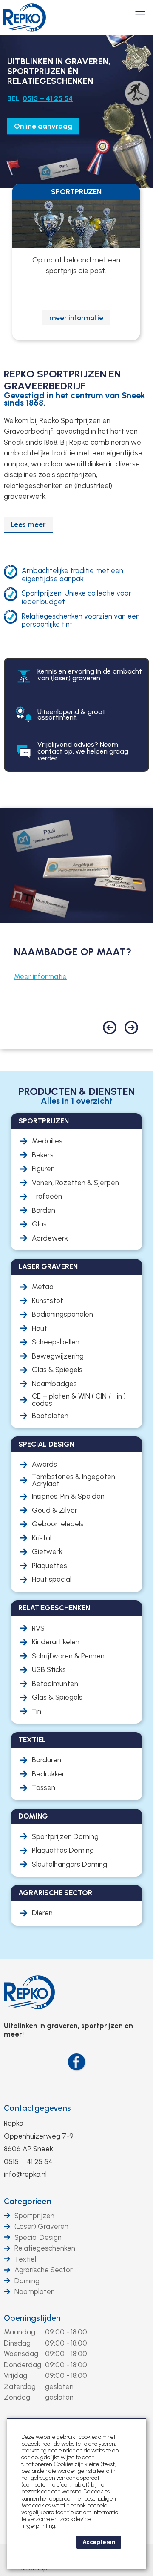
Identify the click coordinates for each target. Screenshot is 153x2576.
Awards (44, 1464)
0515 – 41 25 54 (48, 98)
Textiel (25, 2259)
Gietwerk (47, 1552)
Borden (44, 1210)
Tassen (44, 1788)
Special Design (38, 2237)
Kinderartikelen (56, 1642)
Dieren (42, 1913)
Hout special (52, 1579)
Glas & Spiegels (57, 1370)
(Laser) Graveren (41, 2226)
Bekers (43, 1155)
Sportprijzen (34, 2216)
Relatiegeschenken (45, 2248)
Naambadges (54, 1384)
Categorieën (28, 2201)
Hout (40, 1328)
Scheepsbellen (56, 1342)
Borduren (47, 1760)
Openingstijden (32, 2318)
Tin (37, 1711)
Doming (27, 2281)
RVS (38, 1628)
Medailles (47, 1141)
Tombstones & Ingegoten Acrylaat (74, 1480)
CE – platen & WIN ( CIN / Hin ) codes (79, 1400)
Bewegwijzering (58, 1356)
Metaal (43, 1287)
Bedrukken (49, 1774)
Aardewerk (50, 1238)
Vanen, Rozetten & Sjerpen (75, 1183)
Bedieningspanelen (62, 1314)
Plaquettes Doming (63, 1850)
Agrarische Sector (44, 2270)
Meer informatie (40, 976)
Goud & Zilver (55, 1510)
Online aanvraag (43, 126)
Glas (39, 1224)
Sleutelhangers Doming (69, 1864)
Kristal (42, 1538)
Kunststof (48, 1301)
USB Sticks (49, 1670)
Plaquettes (50, 1566)
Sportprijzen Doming (65, 1837)
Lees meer (28, 524)
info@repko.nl (25, 2174)
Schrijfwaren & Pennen (68, 1656)
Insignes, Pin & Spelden (68, 1496)
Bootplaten (50, 1416)
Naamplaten (35, 2291)
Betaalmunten (55, 1684)
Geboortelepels (58, 1524)
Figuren (43, 1169)
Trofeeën (47, 1196)
